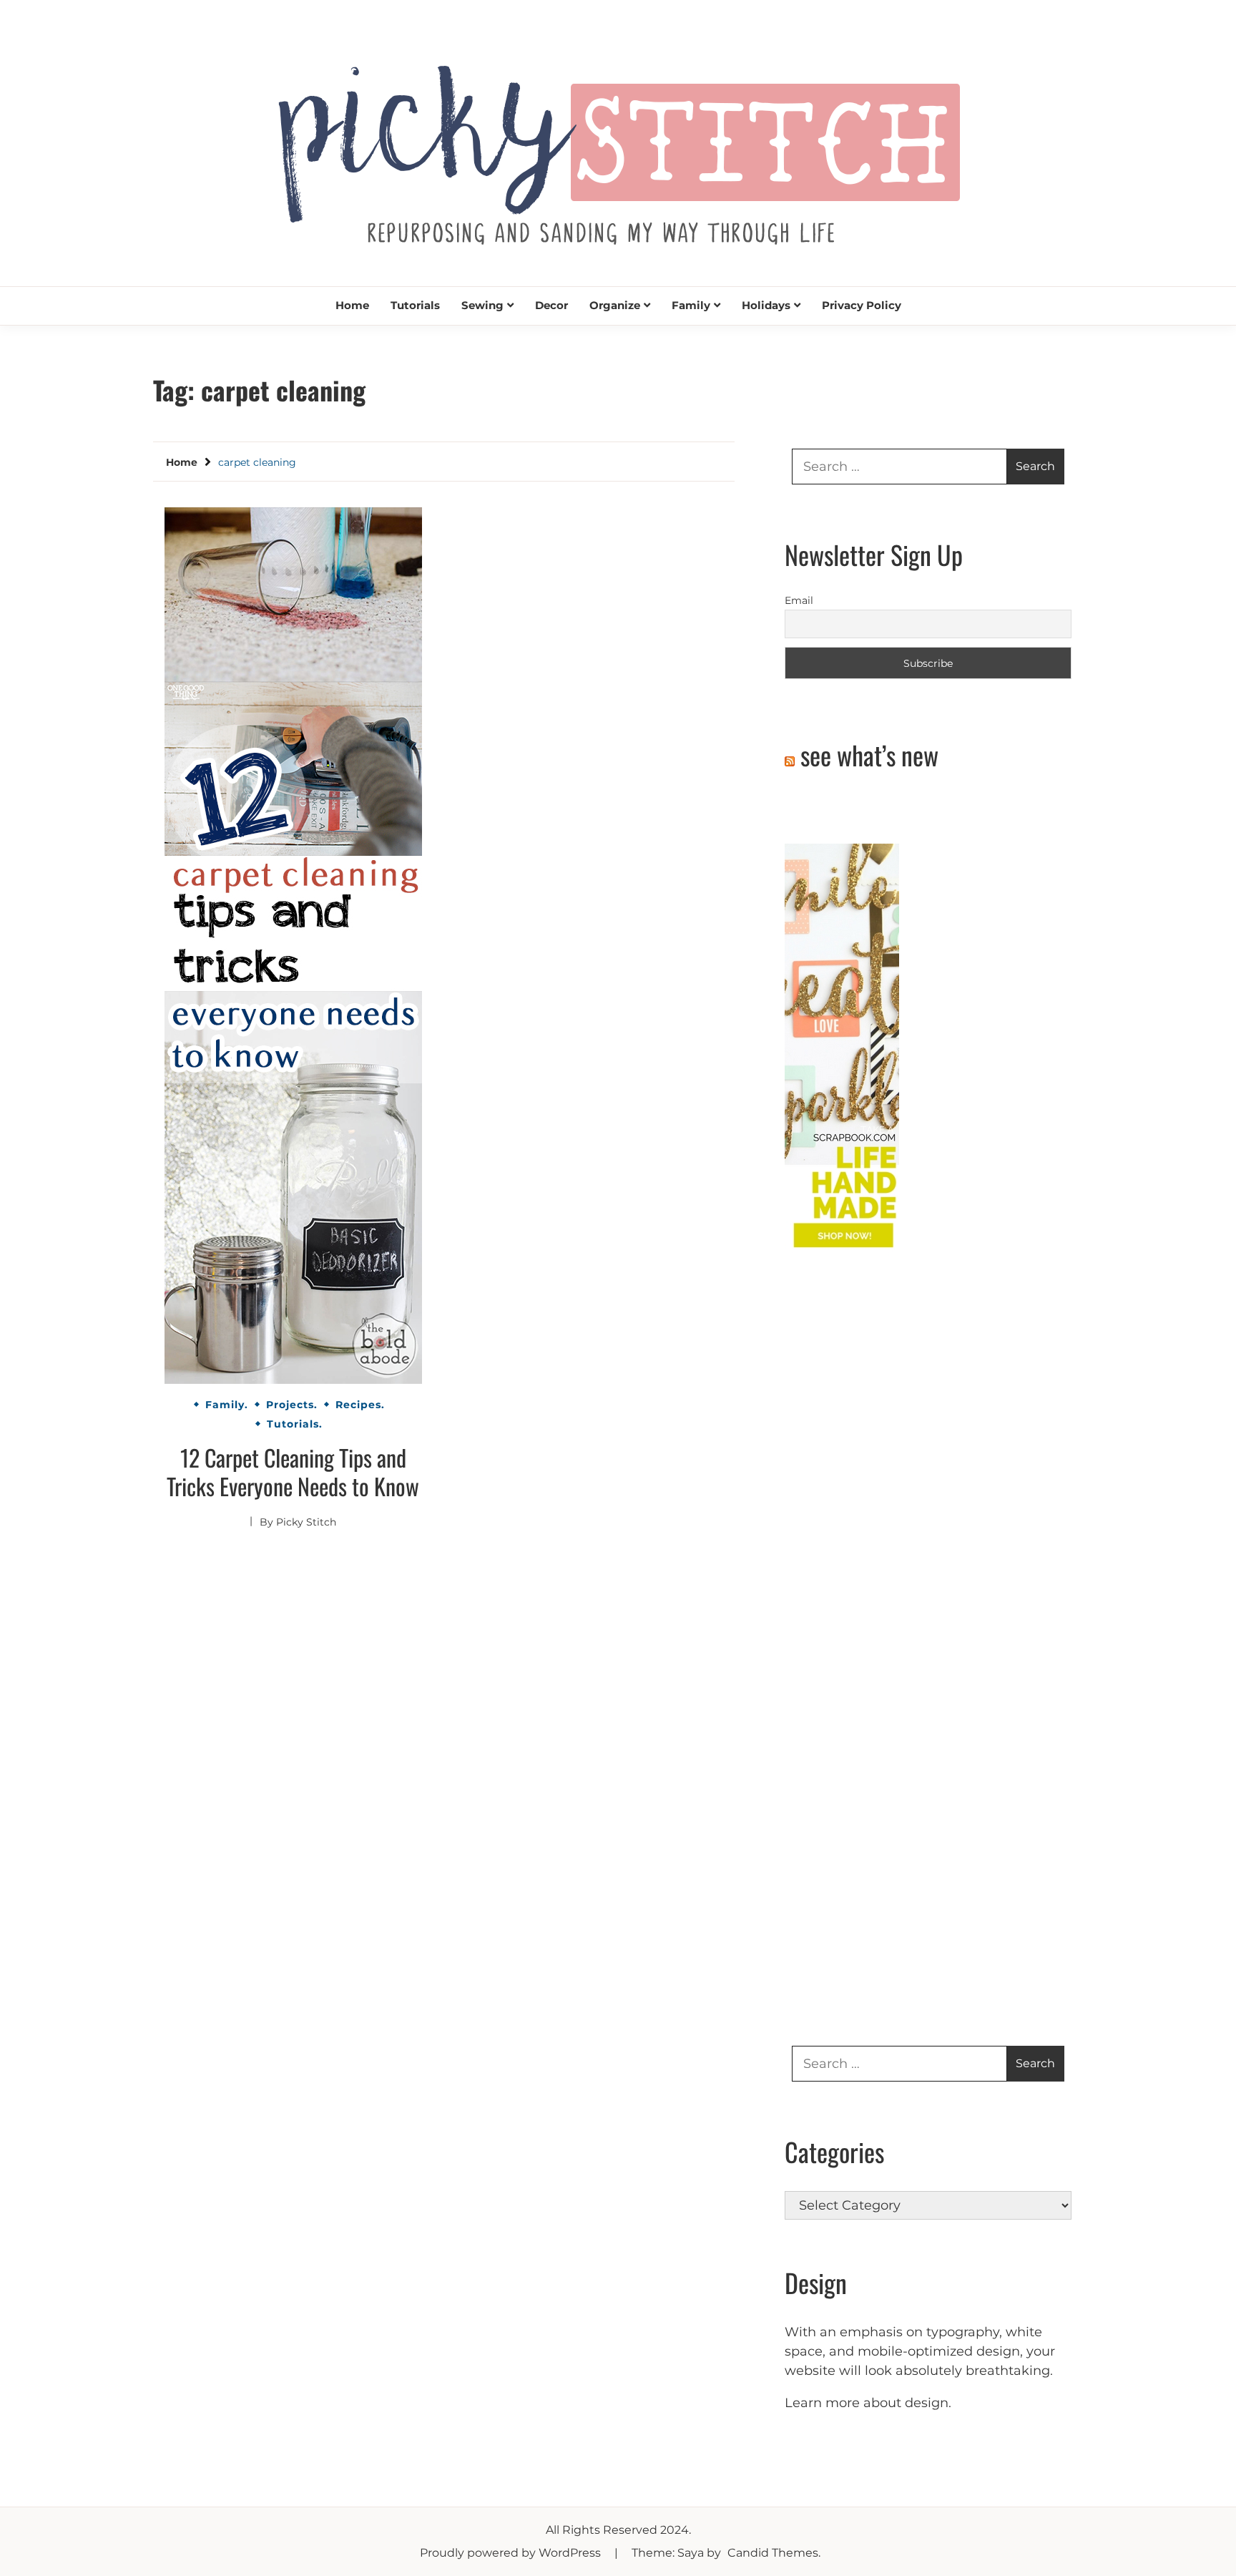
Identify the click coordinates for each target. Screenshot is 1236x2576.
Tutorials (415, 305)
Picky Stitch (306, 1522)
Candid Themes (773, 2553)
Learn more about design (867, 2403)
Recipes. (360, 1405)
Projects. (292, 1405)
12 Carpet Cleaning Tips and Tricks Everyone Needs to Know (293, 1472)
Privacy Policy (862, 305)
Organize (615, 305)
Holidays (766, 305)
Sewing (482, 305)
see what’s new (869, 755)
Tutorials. (295, 1424)
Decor (551, 305)
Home (352, 305)
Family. (227, 1405)
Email (799, 600)
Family (691, 305)
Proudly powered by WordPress (512, 2553)
